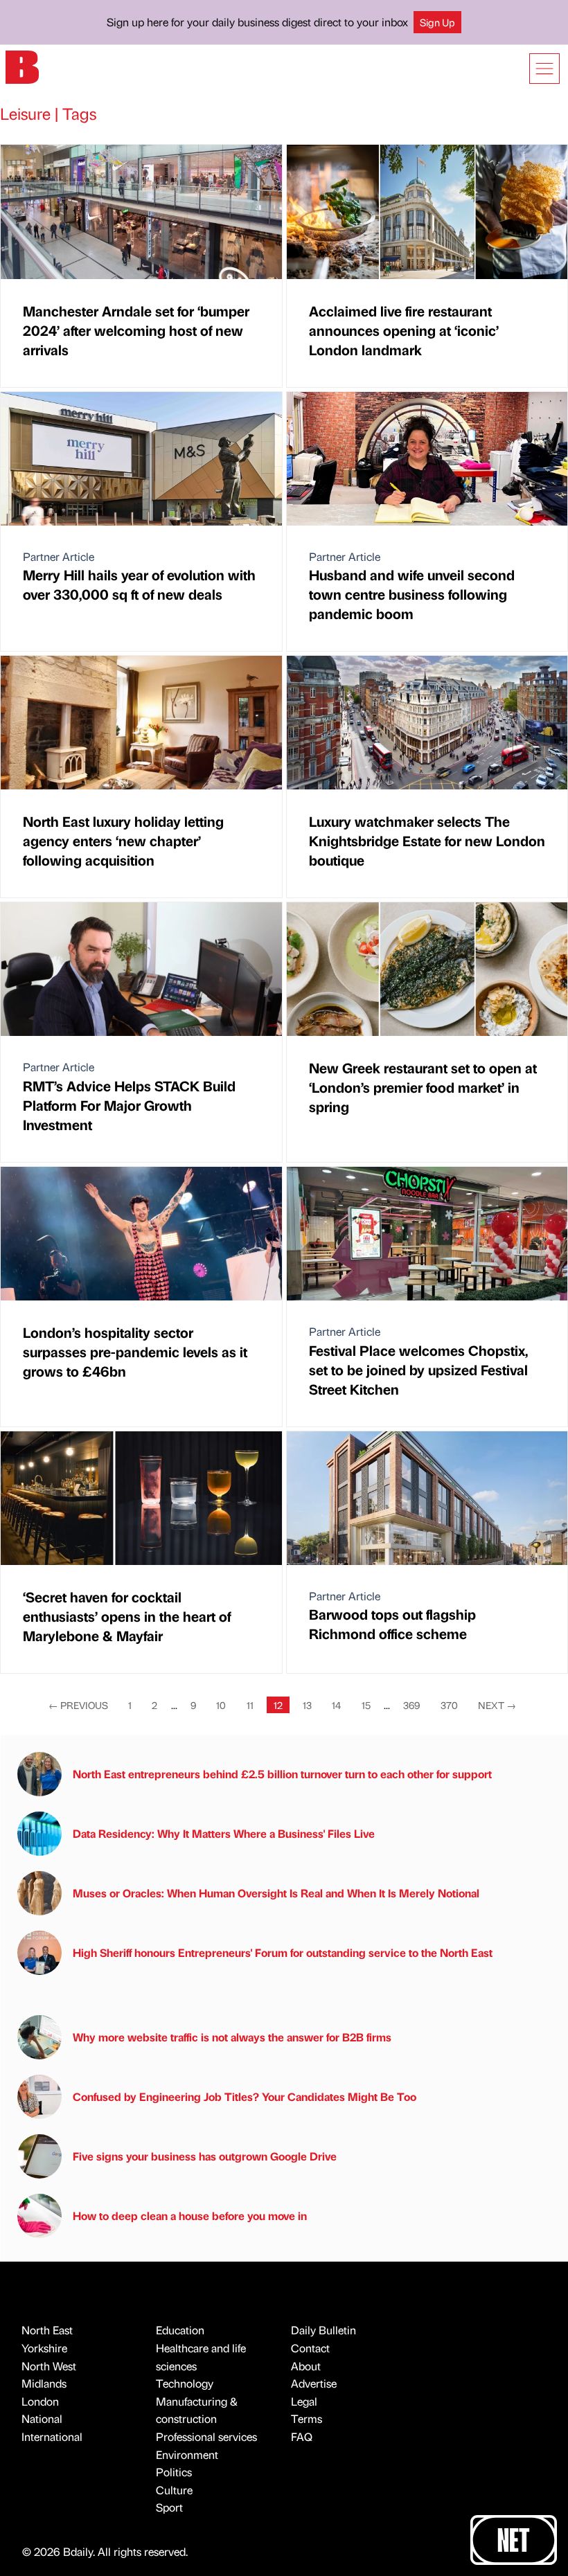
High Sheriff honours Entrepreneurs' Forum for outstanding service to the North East (283, 1952)
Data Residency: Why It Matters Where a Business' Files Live (224, 1833)
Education (180, 2330)
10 (221, 1705)
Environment (187, 2454)
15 (366, 1705)
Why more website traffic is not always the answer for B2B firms (232, 2037)
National (42, 2418)
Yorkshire (44, 2348)
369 (411, 1705)
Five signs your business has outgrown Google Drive (205, 2156)
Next (497, 1705)
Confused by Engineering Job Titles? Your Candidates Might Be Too (245, 2096)
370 (449, 1705)
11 (250, 1705)
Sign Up (437, 22)
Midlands (44, 2383)
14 (336, 1705)
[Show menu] (544, 69)
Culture (174, 2490)
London (40, 2401)
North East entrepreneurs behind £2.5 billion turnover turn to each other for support (282, 1774)
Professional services (206, 2436)
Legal (304, 2401)
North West (49, 2366)
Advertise (314, 2383)
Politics (174, 2472)
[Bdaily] (22, 66)
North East (47, 2330)
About (306, 2366)
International (52, 2436)
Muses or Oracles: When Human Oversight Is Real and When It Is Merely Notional (276, 1893)
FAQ (302, 2436)
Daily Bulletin (323, 2330)
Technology (185, 2383)
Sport (169, 2507)
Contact (310, 2348)
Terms (307, 2418)
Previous (78, 1705)
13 (307, 1705)
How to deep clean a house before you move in (190, 2216)
